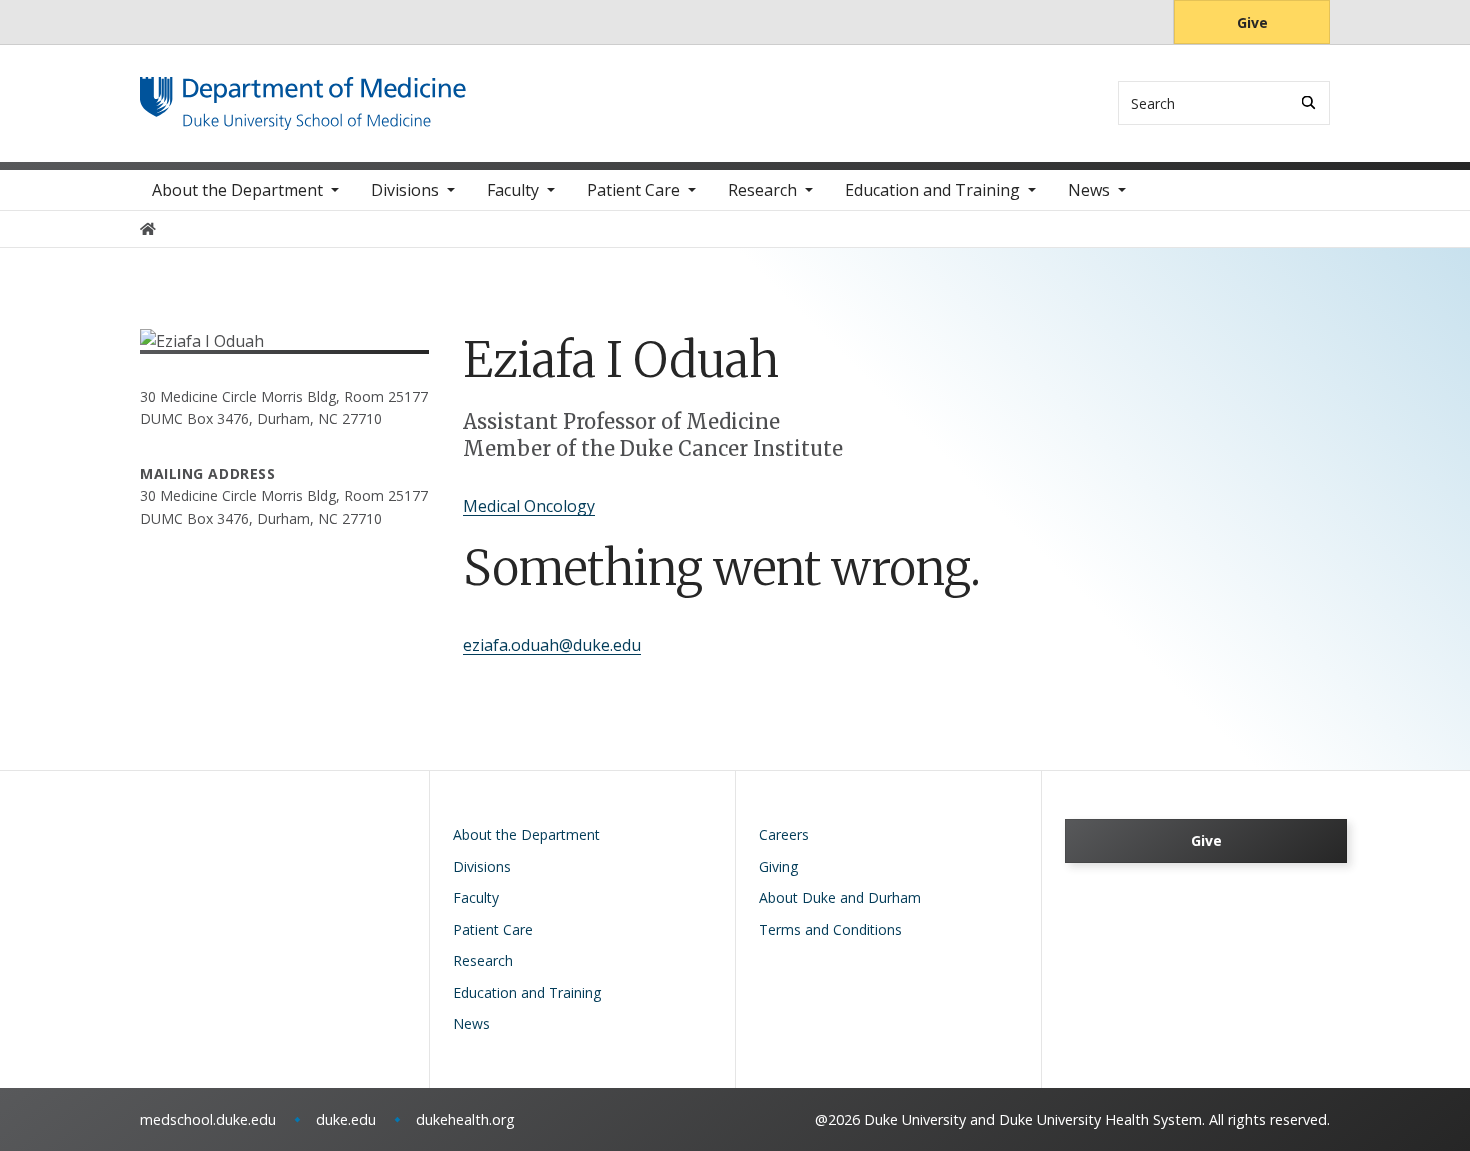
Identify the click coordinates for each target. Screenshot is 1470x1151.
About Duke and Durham (840, 897)
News (1089, 190)
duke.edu (346, 1119)
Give (1252, 22)
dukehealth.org (465, 1119)
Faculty (513, 190)
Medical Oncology (529, 506)
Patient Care (633, 190)
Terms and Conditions (830, 929)
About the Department (237, 190)
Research (762, 190)
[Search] (1308, 102)
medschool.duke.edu (208, 1119)
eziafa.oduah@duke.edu (552, 645)
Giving (778, 866)
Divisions (405, 190)
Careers (784, 834)
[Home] (303, 95)
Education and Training (932, 190)
